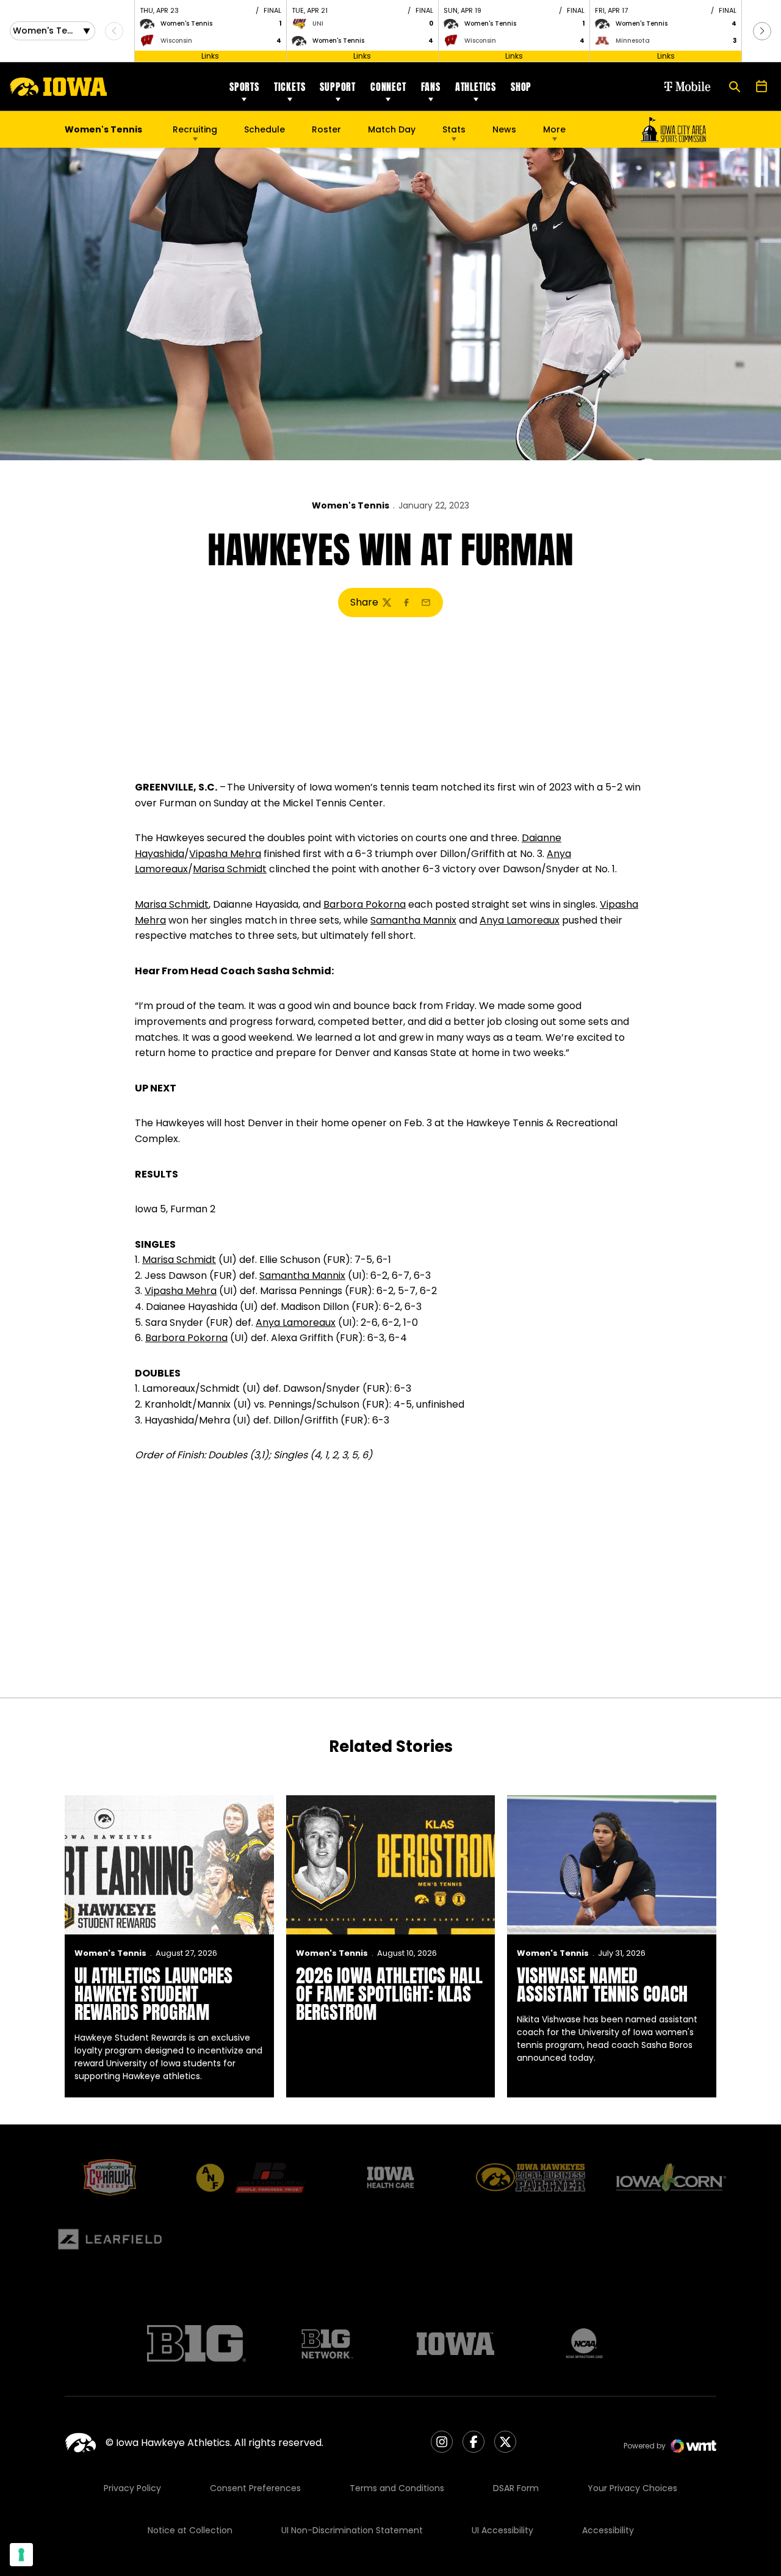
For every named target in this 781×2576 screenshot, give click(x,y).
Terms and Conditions (397, 2488)
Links (210, 56)
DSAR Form (516, 2488)
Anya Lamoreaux (520, 920)
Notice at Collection (190, 2530)
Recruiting (195, 129)
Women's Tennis (351, 505)
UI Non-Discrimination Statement (352, 2530)
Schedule (265, 129)
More (554, 129)
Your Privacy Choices (632, 2488)
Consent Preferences (255, 2488)
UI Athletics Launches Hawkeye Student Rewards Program (153, 1994)
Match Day (392, 129)
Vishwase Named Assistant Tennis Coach (602, 1985)
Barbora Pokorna (365, 904)
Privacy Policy (132, 2488)
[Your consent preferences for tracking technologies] (21, 2555)
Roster (326, 129)
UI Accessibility (502, 2530)
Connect (388, 87)
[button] (762, 31)
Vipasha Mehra (225, 854)
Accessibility (608, 2530)
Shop (521, 87)
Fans (431, 87)
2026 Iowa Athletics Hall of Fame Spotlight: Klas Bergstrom (389, 1994)
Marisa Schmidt (230, 869)
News (504, 129)
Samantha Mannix (413, 920)
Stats (454, 129)
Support (338, 87)
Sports (244, 87)
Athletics (476, 87)
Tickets (290, 87)
